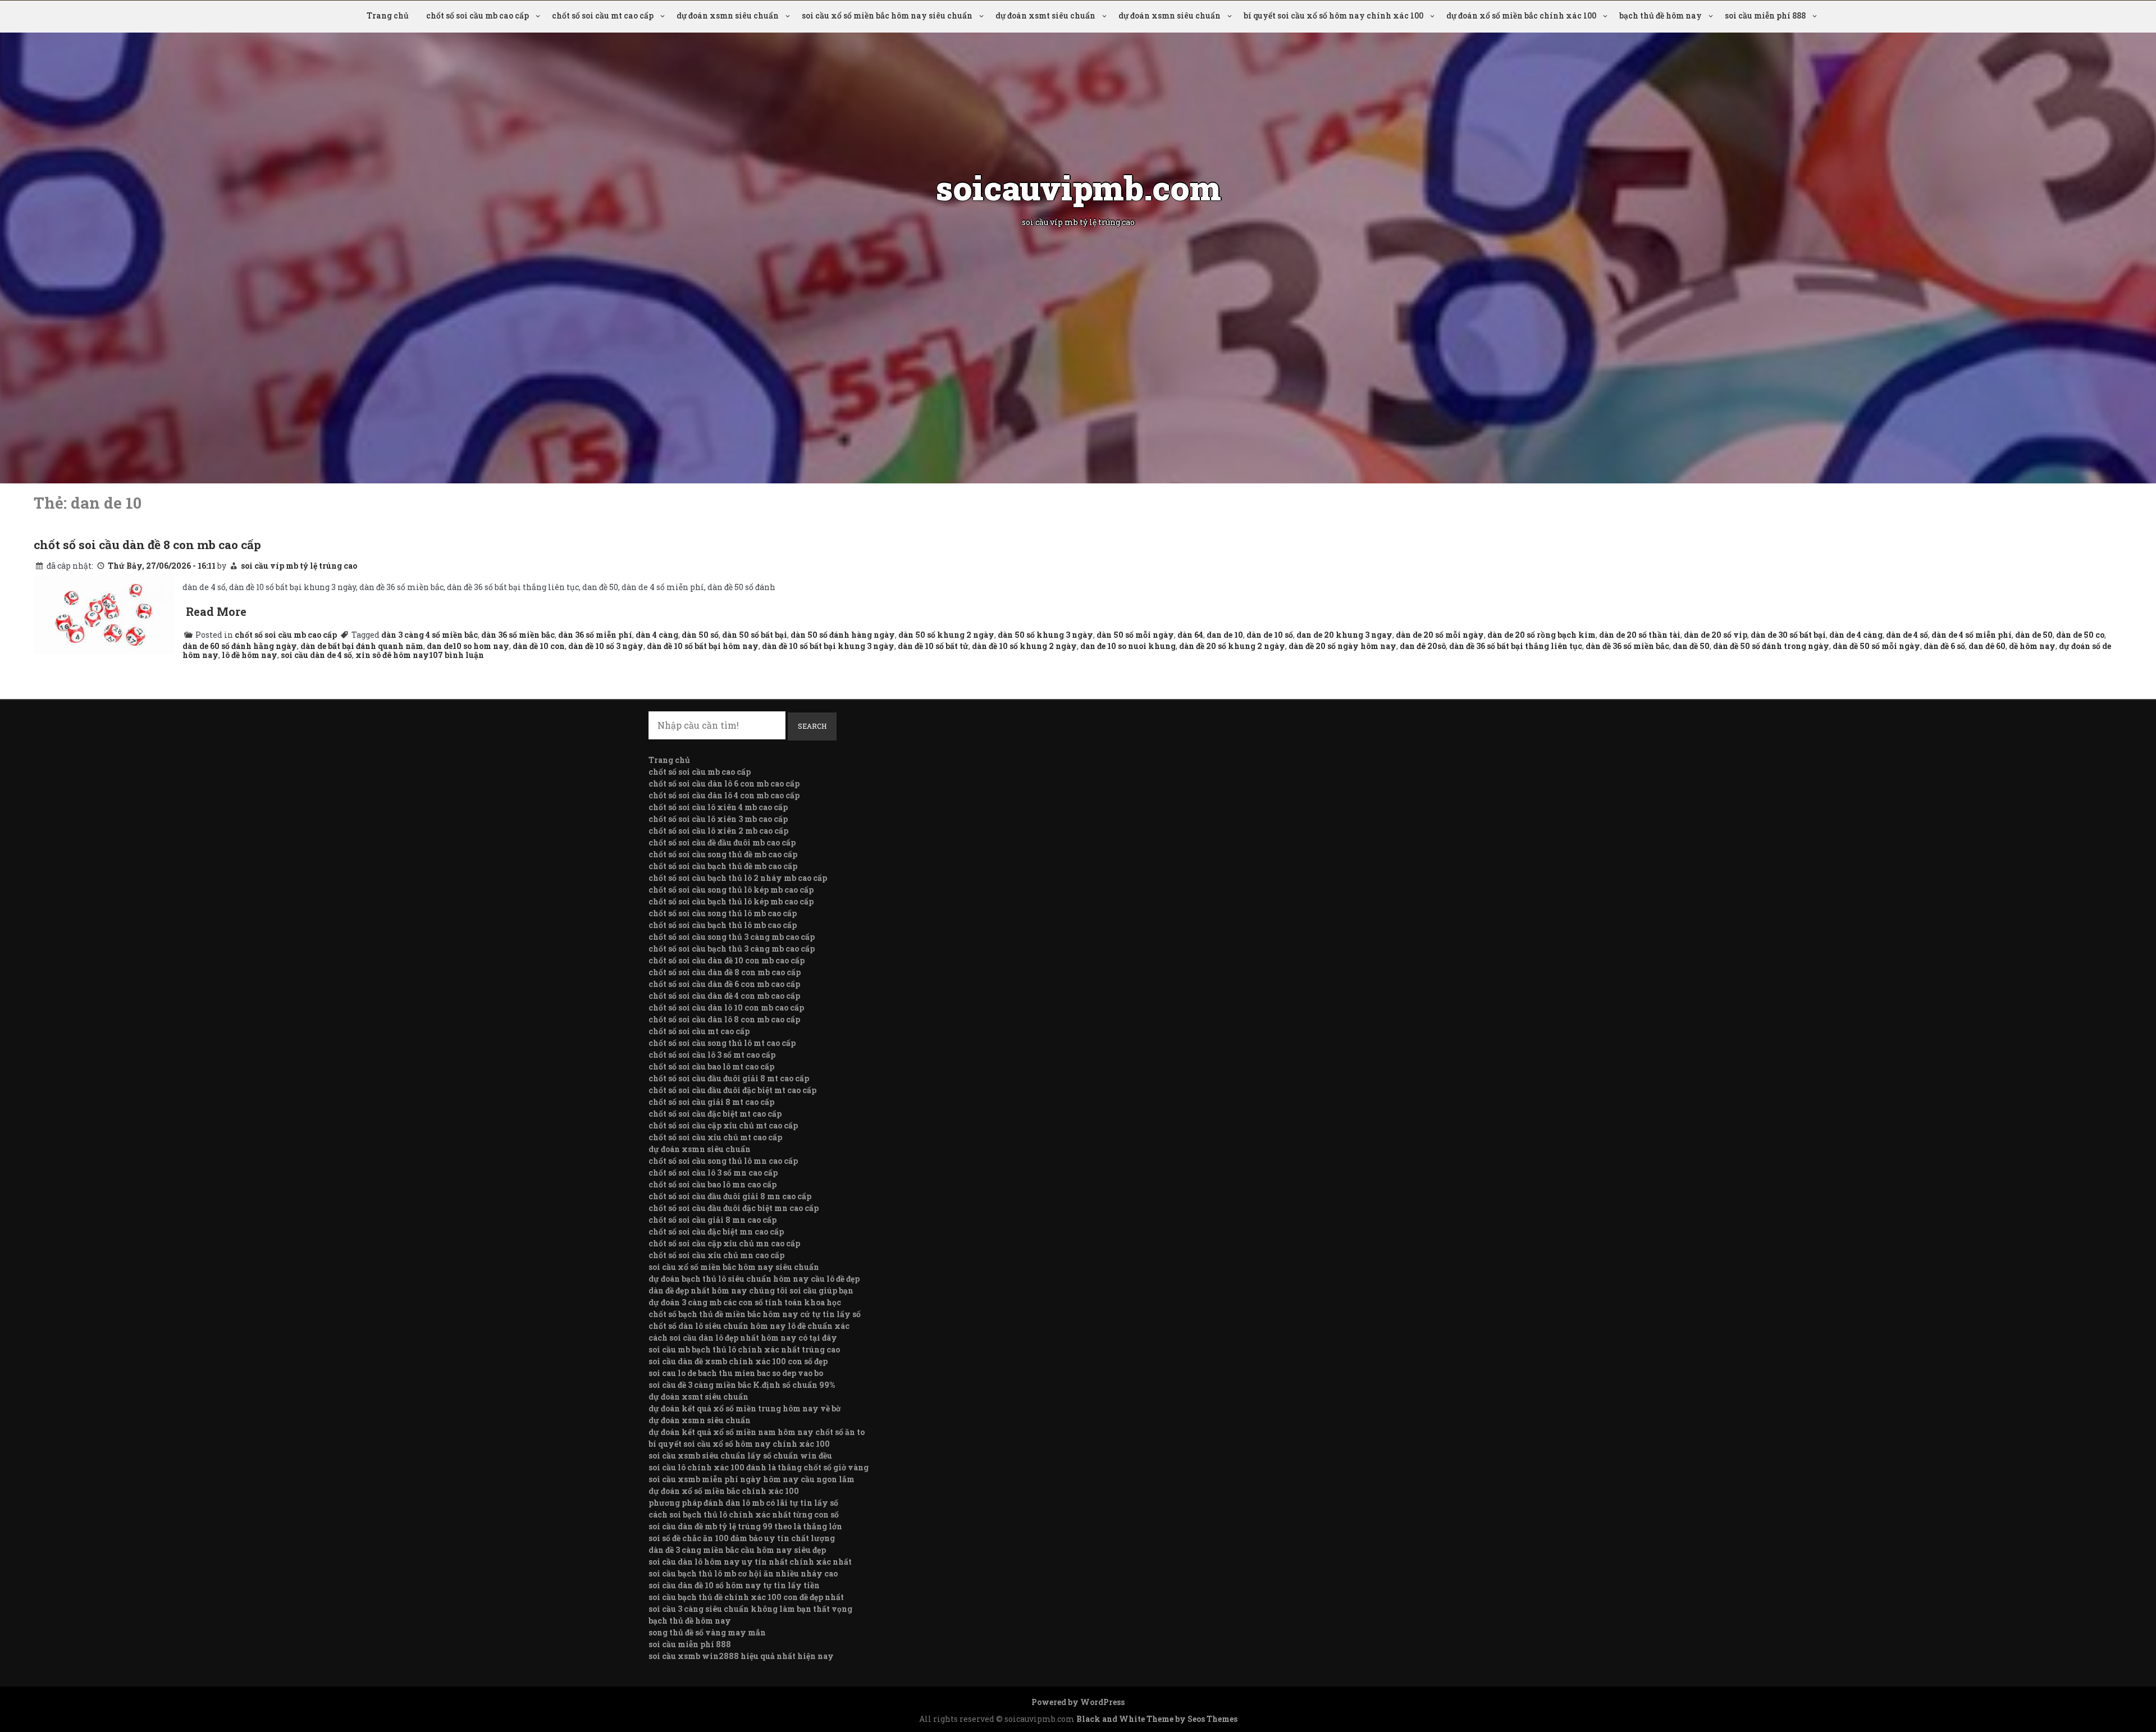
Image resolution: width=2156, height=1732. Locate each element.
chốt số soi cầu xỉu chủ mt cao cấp (715, 1137)
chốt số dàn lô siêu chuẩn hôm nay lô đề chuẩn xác (749, 1326)
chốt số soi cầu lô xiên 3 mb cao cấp (718, 819)
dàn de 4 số (1907, 635)
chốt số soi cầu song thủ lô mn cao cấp (723, 1161)
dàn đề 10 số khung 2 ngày (1024, 646)
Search (812, 726)
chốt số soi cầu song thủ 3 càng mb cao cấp (732, 937)
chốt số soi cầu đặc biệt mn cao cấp (716, 1231)
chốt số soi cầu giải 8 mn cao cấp (712, 1220)
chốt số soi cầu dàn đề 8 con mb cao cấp (147, 545)
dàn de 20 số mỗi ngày (1440, 635)
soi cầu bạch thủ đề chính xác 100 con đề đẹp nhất (746, 1597)
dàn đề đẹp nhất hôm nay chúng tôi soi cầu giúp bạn (751, 1290)
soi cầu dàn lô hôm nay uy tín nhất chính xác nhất (750, 1562)
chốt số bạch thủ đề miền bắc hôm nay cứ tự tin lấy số (755, 1314)
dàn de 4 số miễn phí (1972, 635)
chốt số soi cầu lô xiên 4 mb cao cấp (718, 807)
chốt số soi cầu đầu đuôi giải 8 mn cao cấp (730, 1196)
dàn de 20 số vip (1716, 635)
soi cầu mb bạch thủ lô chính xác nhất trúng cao (744, 1349)
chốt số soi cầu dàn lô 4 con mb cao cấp (724, 795)
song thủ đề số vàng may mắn (707, 1632)
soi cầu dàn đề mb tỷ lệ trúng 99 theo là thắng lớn (745, 1526)
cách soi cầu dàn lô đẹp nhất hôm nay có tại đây (743, 1338)
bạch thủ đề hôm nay (1661, 15)
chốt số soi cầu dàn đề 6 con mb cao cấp (724, 984)
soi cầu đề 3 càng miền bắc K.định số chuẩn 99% (742, 1385)
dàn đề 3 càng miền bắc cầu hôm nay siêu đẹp (737, 1550)
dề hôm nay (2032, 646)
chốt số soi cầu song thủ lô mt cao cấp (722, 1043)
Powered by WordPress (1078, 1702)
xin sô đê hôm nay (392, 655)
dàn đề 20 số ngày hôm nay (1342, 646)
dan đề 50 (1691, 646)
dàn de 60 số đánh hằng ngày (240, 646)
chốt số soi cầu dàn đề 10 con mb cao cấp (727, 960)
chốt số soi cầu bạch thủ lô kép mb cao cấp (731, 901)
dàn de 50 (2034, 635)
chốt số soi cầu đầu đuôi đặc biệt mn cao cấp (734, 1208)
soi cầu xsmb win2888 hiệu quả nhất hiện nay (741, 1656)
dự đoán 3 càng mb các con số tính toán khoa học (745, 1302)
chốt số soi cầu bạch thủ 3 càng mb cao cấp (732, 949)
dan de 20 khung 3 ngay (1344, 635)
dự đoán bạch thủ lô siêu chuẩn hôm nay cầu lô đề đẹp (754, 1279)
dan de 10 (1225, 635)
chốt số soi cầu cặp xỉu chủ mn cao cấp (724, 1243)
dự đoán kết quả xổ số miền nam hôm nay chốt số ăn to (757, 1432)
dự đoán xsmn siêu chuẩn (728, 15)
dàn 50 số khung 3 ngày (1045, 635)
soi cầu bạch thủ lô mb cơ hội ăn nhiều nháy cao (743, 1573)
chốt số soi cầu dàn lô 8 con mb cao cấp (724, 1019)
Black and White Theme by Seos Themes (1157, 1719)
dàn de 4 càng (1856, 635)
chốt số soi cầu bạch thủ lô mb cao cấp (723, 925)
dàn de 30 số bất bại (1788, 635)
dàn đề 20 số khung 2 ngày (1232, 646)
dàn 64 (1190, 635)
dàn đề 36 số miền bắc (1627, 646)
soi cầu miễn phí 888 (1765, 15)
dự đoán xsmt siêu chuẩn (1045, 15)
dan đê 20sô (1423, 646)
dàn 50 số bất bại (755, 635)
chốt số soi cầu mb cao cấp (478, 15)
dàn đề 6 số (1944, 646)
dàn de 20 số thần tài (1640, 635)
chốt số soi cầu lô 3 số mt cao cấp (712, 1055)
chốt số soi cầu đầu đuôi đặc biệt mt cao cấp (732, 1090)
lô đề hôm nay (250, 655)
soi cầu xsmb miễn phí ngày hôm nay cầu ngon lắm (752, 1479)
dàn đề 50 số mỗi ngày (1876, 646)
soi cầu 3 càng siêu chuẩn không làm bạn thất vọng (750, 1609)
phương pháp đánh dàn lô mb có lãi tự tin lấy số (743, 1503)
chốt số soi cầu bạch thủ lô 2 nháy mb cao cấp (738, 878)
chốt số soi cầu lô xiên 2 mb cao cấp (718, 831)
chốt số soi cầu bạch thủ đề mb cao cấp (723, 866)
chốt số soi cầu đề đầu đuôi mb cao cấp (722, 842)
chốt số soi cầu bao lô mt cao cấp (711, 1066)
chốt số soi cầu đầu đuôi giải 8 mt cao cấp (729, 1078)
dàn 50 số (700, 635)
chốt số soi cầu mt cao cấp (603, 15)
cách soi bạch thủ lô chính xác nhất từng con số (744, 1514)
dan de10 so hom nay (468, 646)
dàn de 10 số (1270, 635)
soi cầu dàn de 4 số (316, 655)
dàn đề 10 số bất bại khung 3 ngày (828, 646)
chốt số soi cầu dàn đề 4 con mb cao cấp (724, 996)
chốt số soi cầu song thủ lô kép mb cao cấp (731, 890)
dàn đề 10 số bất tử (933, 646)
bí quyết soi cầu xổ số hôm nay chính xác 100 (1333, 15)
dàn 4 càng (657, 635)
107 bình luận (456, 655)
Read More (216, 611)
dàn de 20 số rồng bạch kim (1541, 635)
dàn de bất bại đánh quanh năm (362, 646)
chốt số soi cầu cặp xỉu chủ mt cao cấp (723, 1125)
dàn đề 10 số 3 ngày (606, 646)
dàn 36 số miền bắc (518, 635)
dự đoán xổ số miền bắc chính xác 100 (1521, 15)
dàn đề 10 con (539, 646)
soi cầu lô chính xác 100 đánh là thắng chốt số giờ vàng (759, 1467)
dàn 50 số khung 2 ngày (946, 635)
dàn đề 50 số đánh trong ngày (1771, 646)
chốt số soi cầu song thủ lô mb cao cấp (723, 913)
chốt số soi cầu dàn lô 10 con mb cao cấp (726, 1007)
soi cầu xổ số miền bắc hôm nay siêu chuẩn (887, 15)
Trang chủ (388, 15)
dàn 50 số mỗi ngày (1135, 635)
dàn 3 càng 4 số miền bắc (430, 635)
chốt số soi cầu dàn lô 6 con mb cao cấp (724, 783)
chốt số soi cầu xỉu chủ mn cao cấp (716, 1255)
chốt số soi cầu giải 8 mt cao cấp (711, 1102)
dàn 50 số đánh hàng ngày (843, 635)
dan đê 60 (1987, 646)
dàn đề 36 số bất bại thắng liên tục (1516, 646)
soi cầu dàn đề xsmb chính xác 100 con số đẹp (738, 1361)
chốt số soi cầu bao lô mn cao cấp (712, 1184)
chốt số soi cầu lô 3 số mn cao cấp (713, 1173)
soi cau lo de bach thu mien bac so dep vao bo (736, 1373)
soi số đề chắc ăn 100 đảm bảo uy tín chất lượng (742, 1538)
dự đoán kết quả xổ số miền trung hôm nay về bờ (744, 1408)
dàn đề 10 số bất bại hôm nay (703, 646)
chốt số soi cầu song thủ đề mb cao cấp (723, 854)
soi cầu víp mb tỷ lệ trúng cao (299, 566)
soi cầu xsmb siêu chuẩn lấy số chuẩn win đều (740, 1455)
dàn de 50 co (2080, 635)
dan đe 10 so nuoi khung (1128, 646)
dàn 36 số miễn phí (595, 635)
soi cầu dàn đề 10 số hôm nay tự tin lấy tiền (734, 1585)
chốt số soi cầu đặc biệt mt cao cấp (715, 1114)
